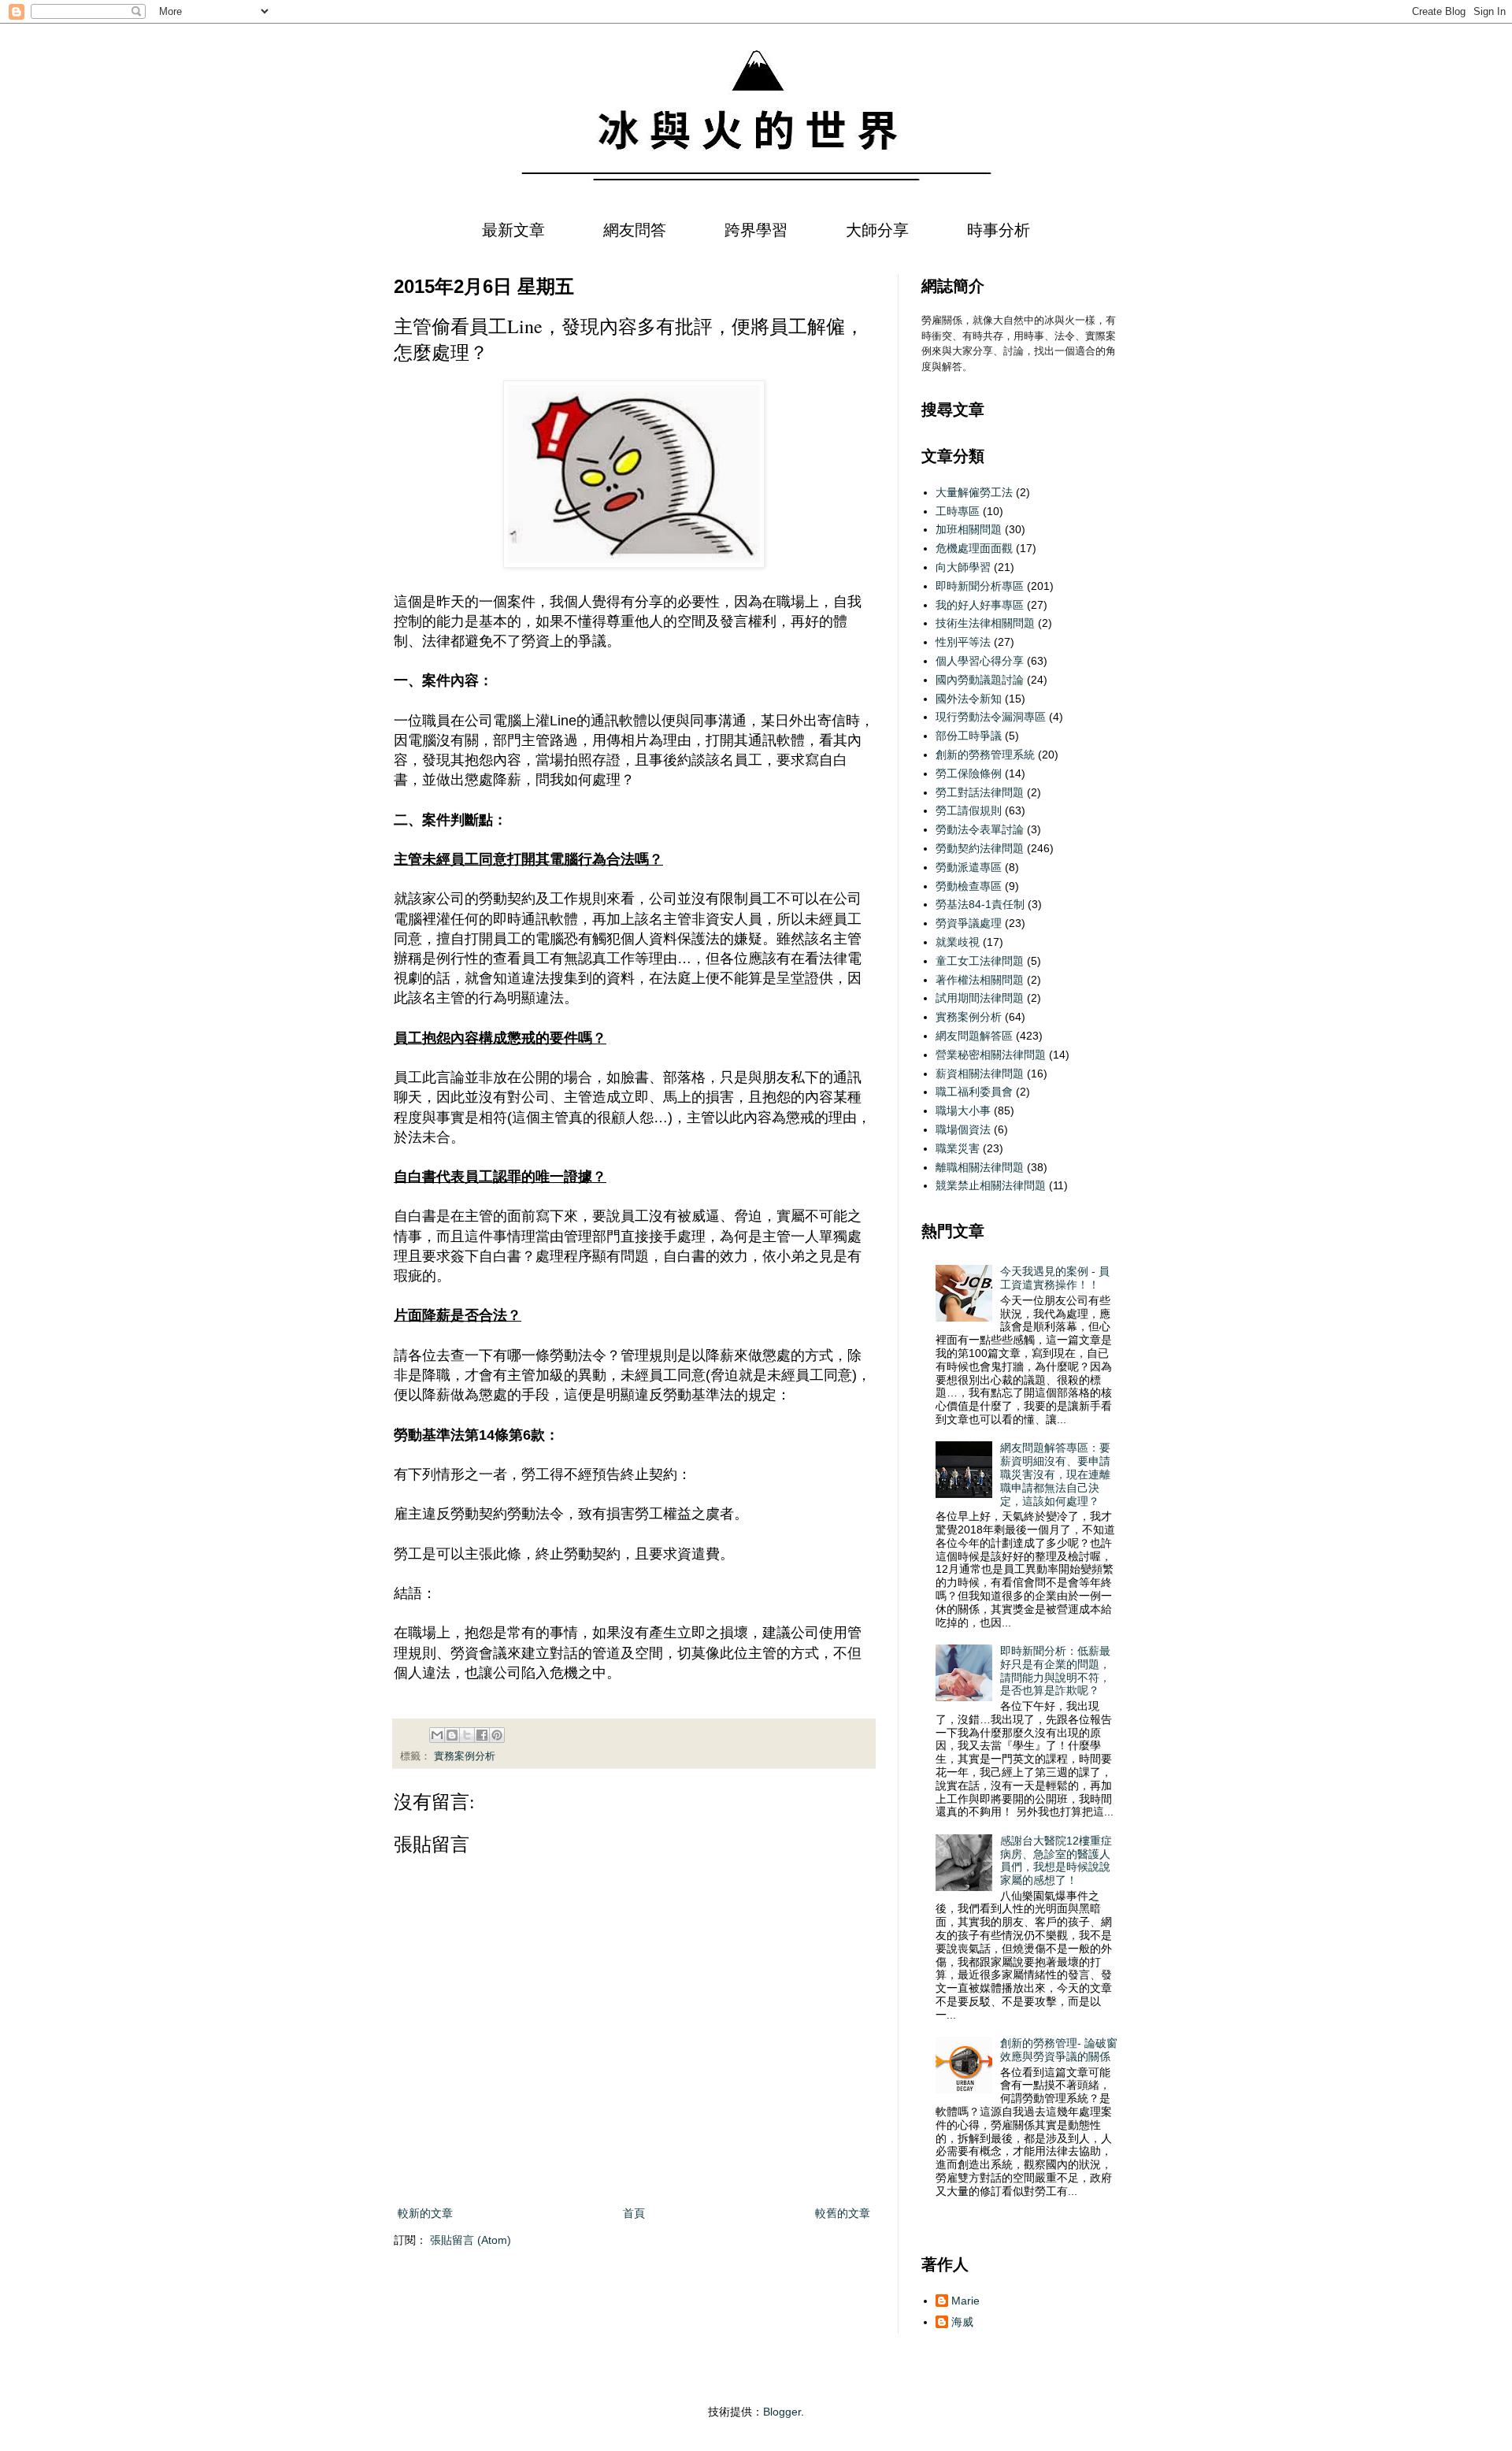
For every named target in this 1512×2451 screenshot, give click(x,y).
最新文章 (513, 230)
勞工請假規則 (969, 810)
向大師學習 (963, 567)
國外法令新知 (969, 699)
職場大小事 (963, 1111)
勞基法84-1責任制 (980, 904)
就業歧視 (958, 942)
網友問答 (635, 230)
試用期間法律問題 (980, 998)
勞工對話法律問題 (980, 792)
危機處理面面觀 (974, 548)
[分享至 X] (467, 1735)
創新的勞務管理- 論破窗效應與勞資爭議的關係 (1059, 2050)
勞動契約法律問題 (980, 848)
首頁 (634, 2213)
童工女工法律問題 (980, 961)
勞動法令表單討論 (980, 829)
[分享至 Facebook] (482, 1735)
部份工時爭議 (969, 736)
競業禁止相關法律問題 (991, 1185)
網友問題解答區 (974, 1036)
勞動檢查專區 (969, 886)
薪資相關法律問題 (980, 1073)
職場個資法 (963, 1129)
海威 (962, 2322)
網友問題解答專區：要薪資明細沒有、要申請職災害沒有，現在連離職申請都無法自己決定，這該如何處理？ (1055, 1474)
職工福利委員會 (974, 1092)
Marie (965, 2301)
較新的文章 (425, 2213)
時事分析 (999, 230)
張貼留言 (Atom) (471, 2240)
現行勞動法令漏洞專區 (991, 717)
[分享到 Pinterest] (497, 1735)
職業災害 (958, 1148)
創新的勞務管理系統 (985, 755)
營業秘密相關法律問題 (991, 1055)
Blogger (782, 2412)
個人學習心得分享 (980, 661)
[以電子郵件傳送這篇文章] (437, 1735)
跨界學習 (756, 230)
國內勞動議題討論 (980, 680)
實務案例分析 (465, 1756)
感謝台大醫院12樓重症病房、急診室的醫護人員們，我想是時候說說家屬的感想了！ (1056, 1860)
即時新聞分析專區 (980, 586)
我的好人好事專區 (980, 605)
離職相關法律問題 (980, 1167)
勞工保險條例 (969, 773)
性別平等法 (963, 642)
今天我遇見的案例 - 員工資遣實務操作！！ (1055, 1278)
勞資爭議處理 (969, 923)
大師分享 (877, 230)
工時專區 (958, 511)
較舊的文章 (843, 2213)
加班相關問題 (969, 529)
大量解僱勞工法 (974, 492)
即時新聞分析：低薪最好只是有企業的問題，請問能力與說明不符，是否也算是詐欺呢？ (1055, 1670)
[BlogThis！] (452, 1735)
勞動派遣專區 (969, 867)
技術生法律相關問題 (985, 623)
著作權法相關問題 (980, 980)
